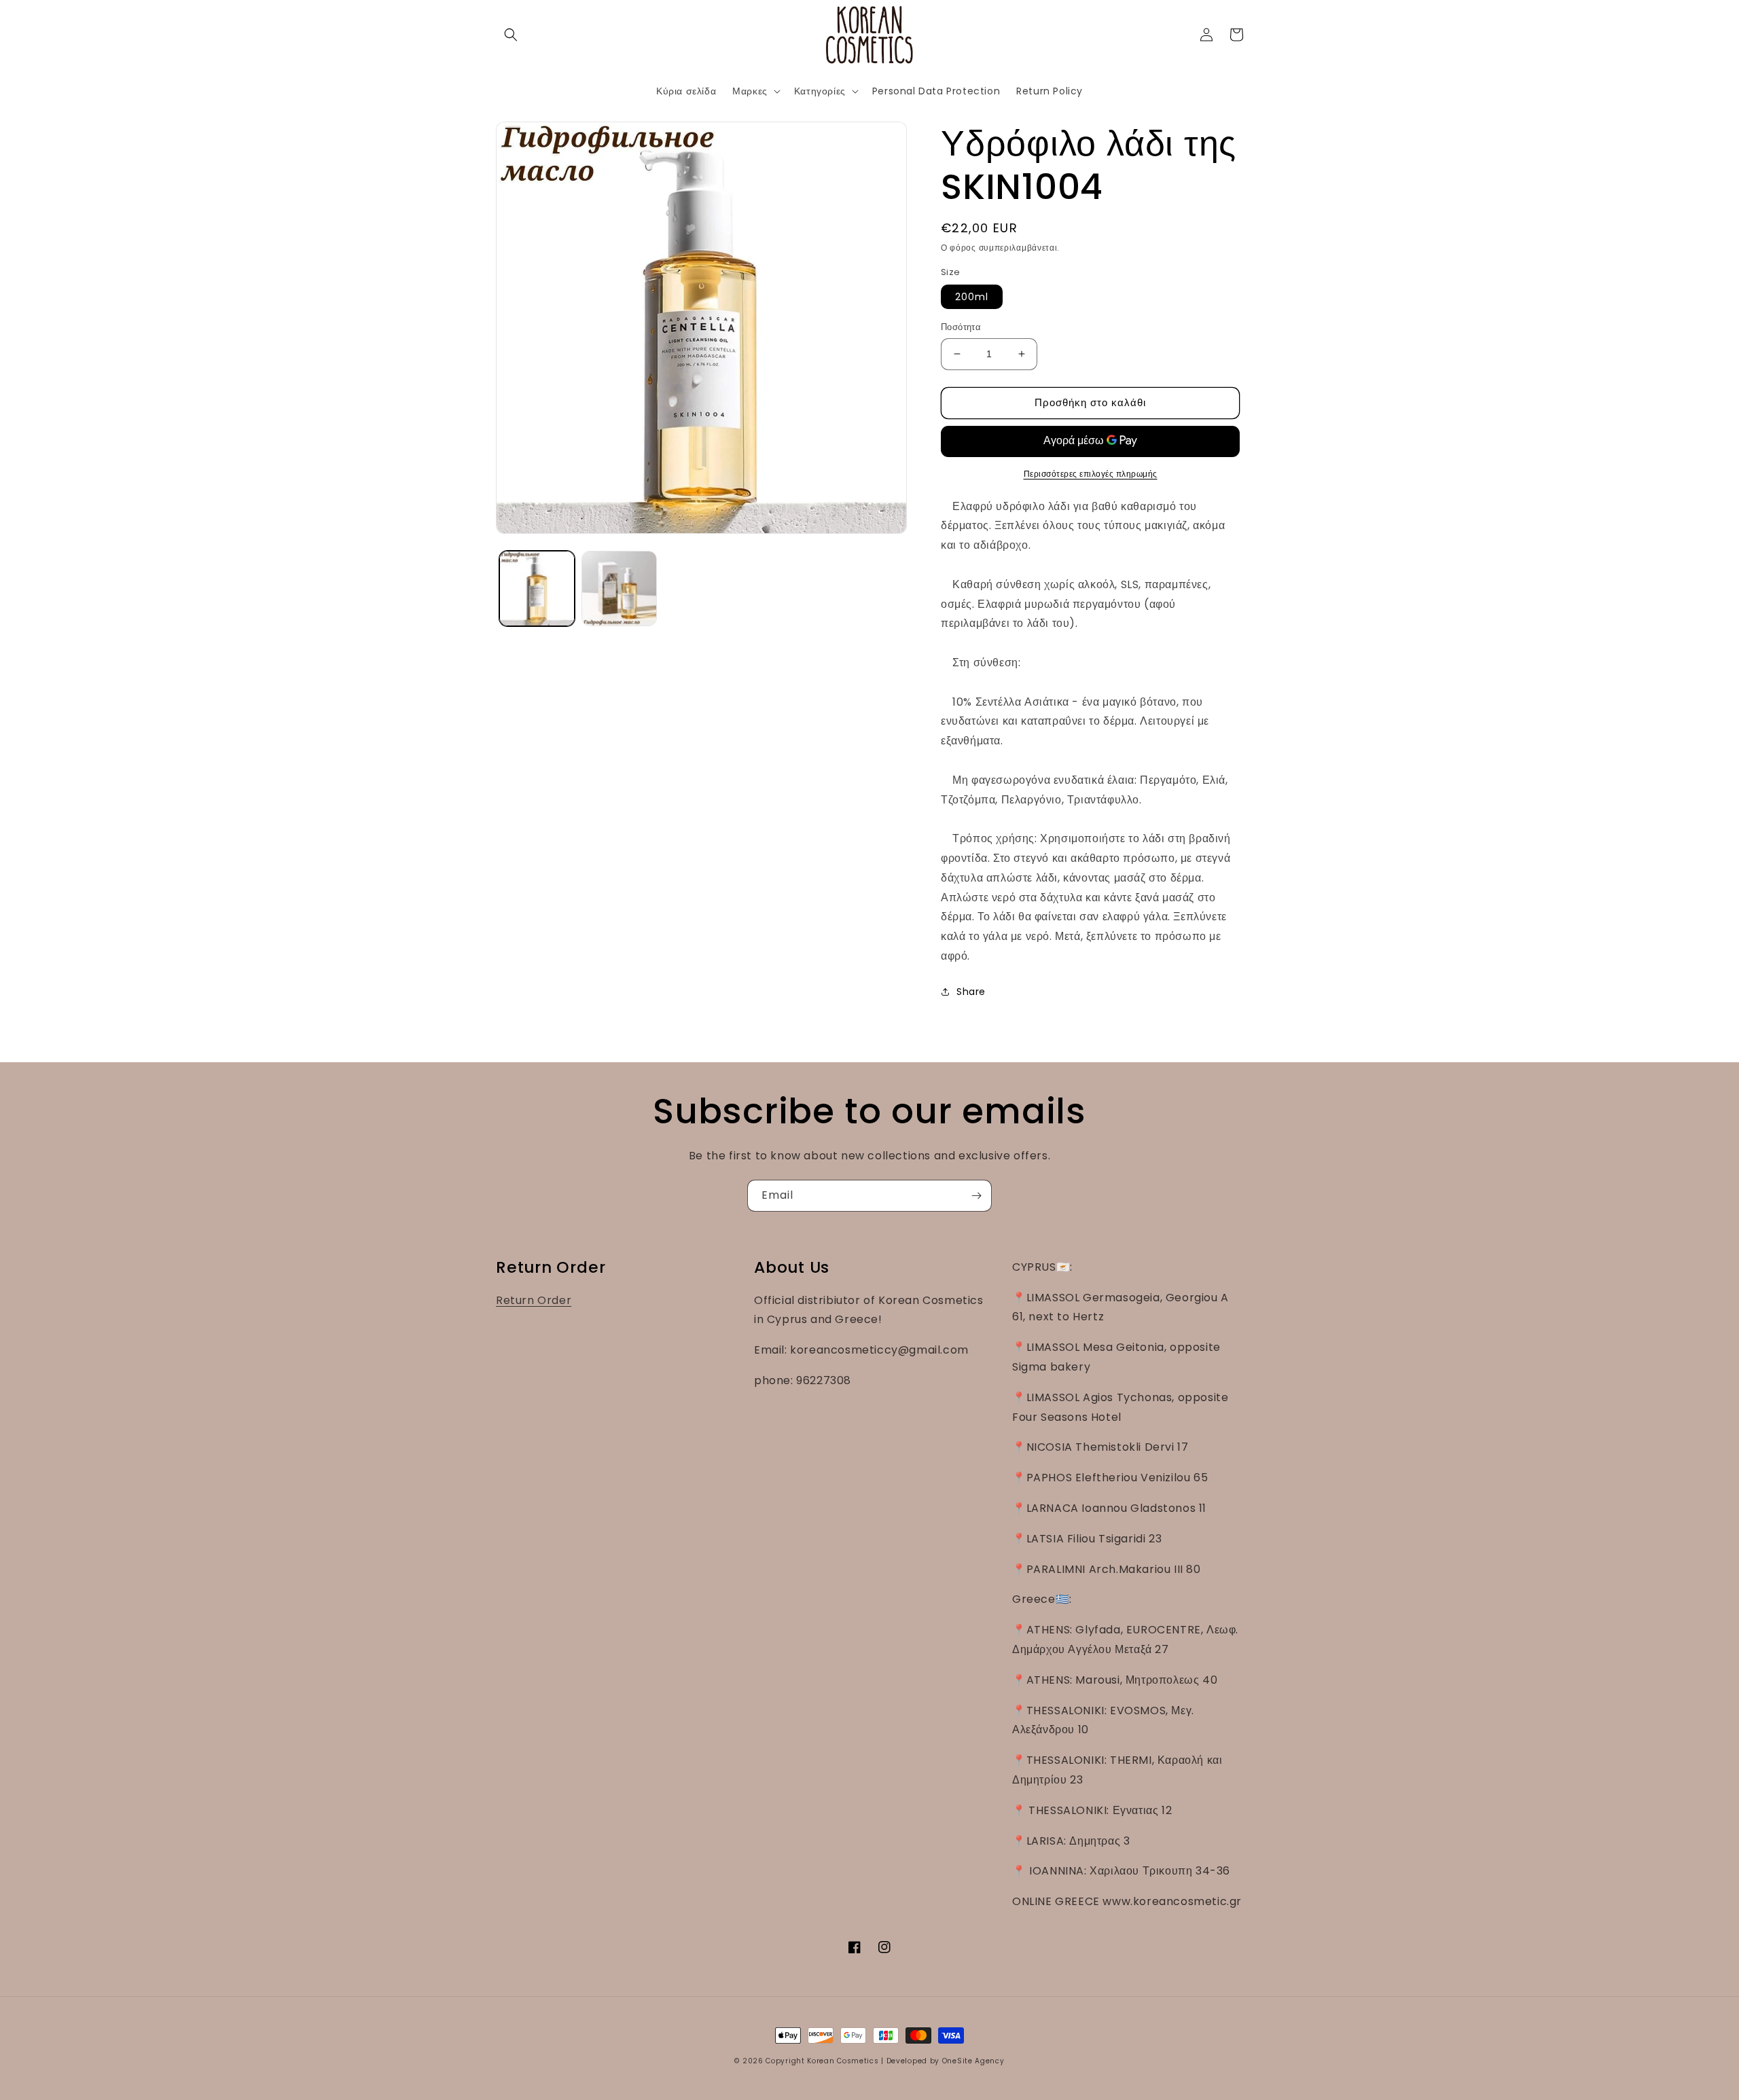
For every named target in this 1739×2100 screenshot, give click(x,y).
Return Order (534, 1300)
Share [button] (971, 992)
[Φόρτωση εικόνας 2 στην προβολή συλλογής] (619, 589)
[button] (511, 35)
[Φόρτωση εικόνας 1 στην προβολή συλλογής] (537, 589)
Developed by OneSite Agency (946, 2061)
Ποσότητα (961, 327)
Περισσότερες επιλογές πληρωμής (1091, 474)
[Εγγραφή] (976, 1196)
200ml (972, 297)
